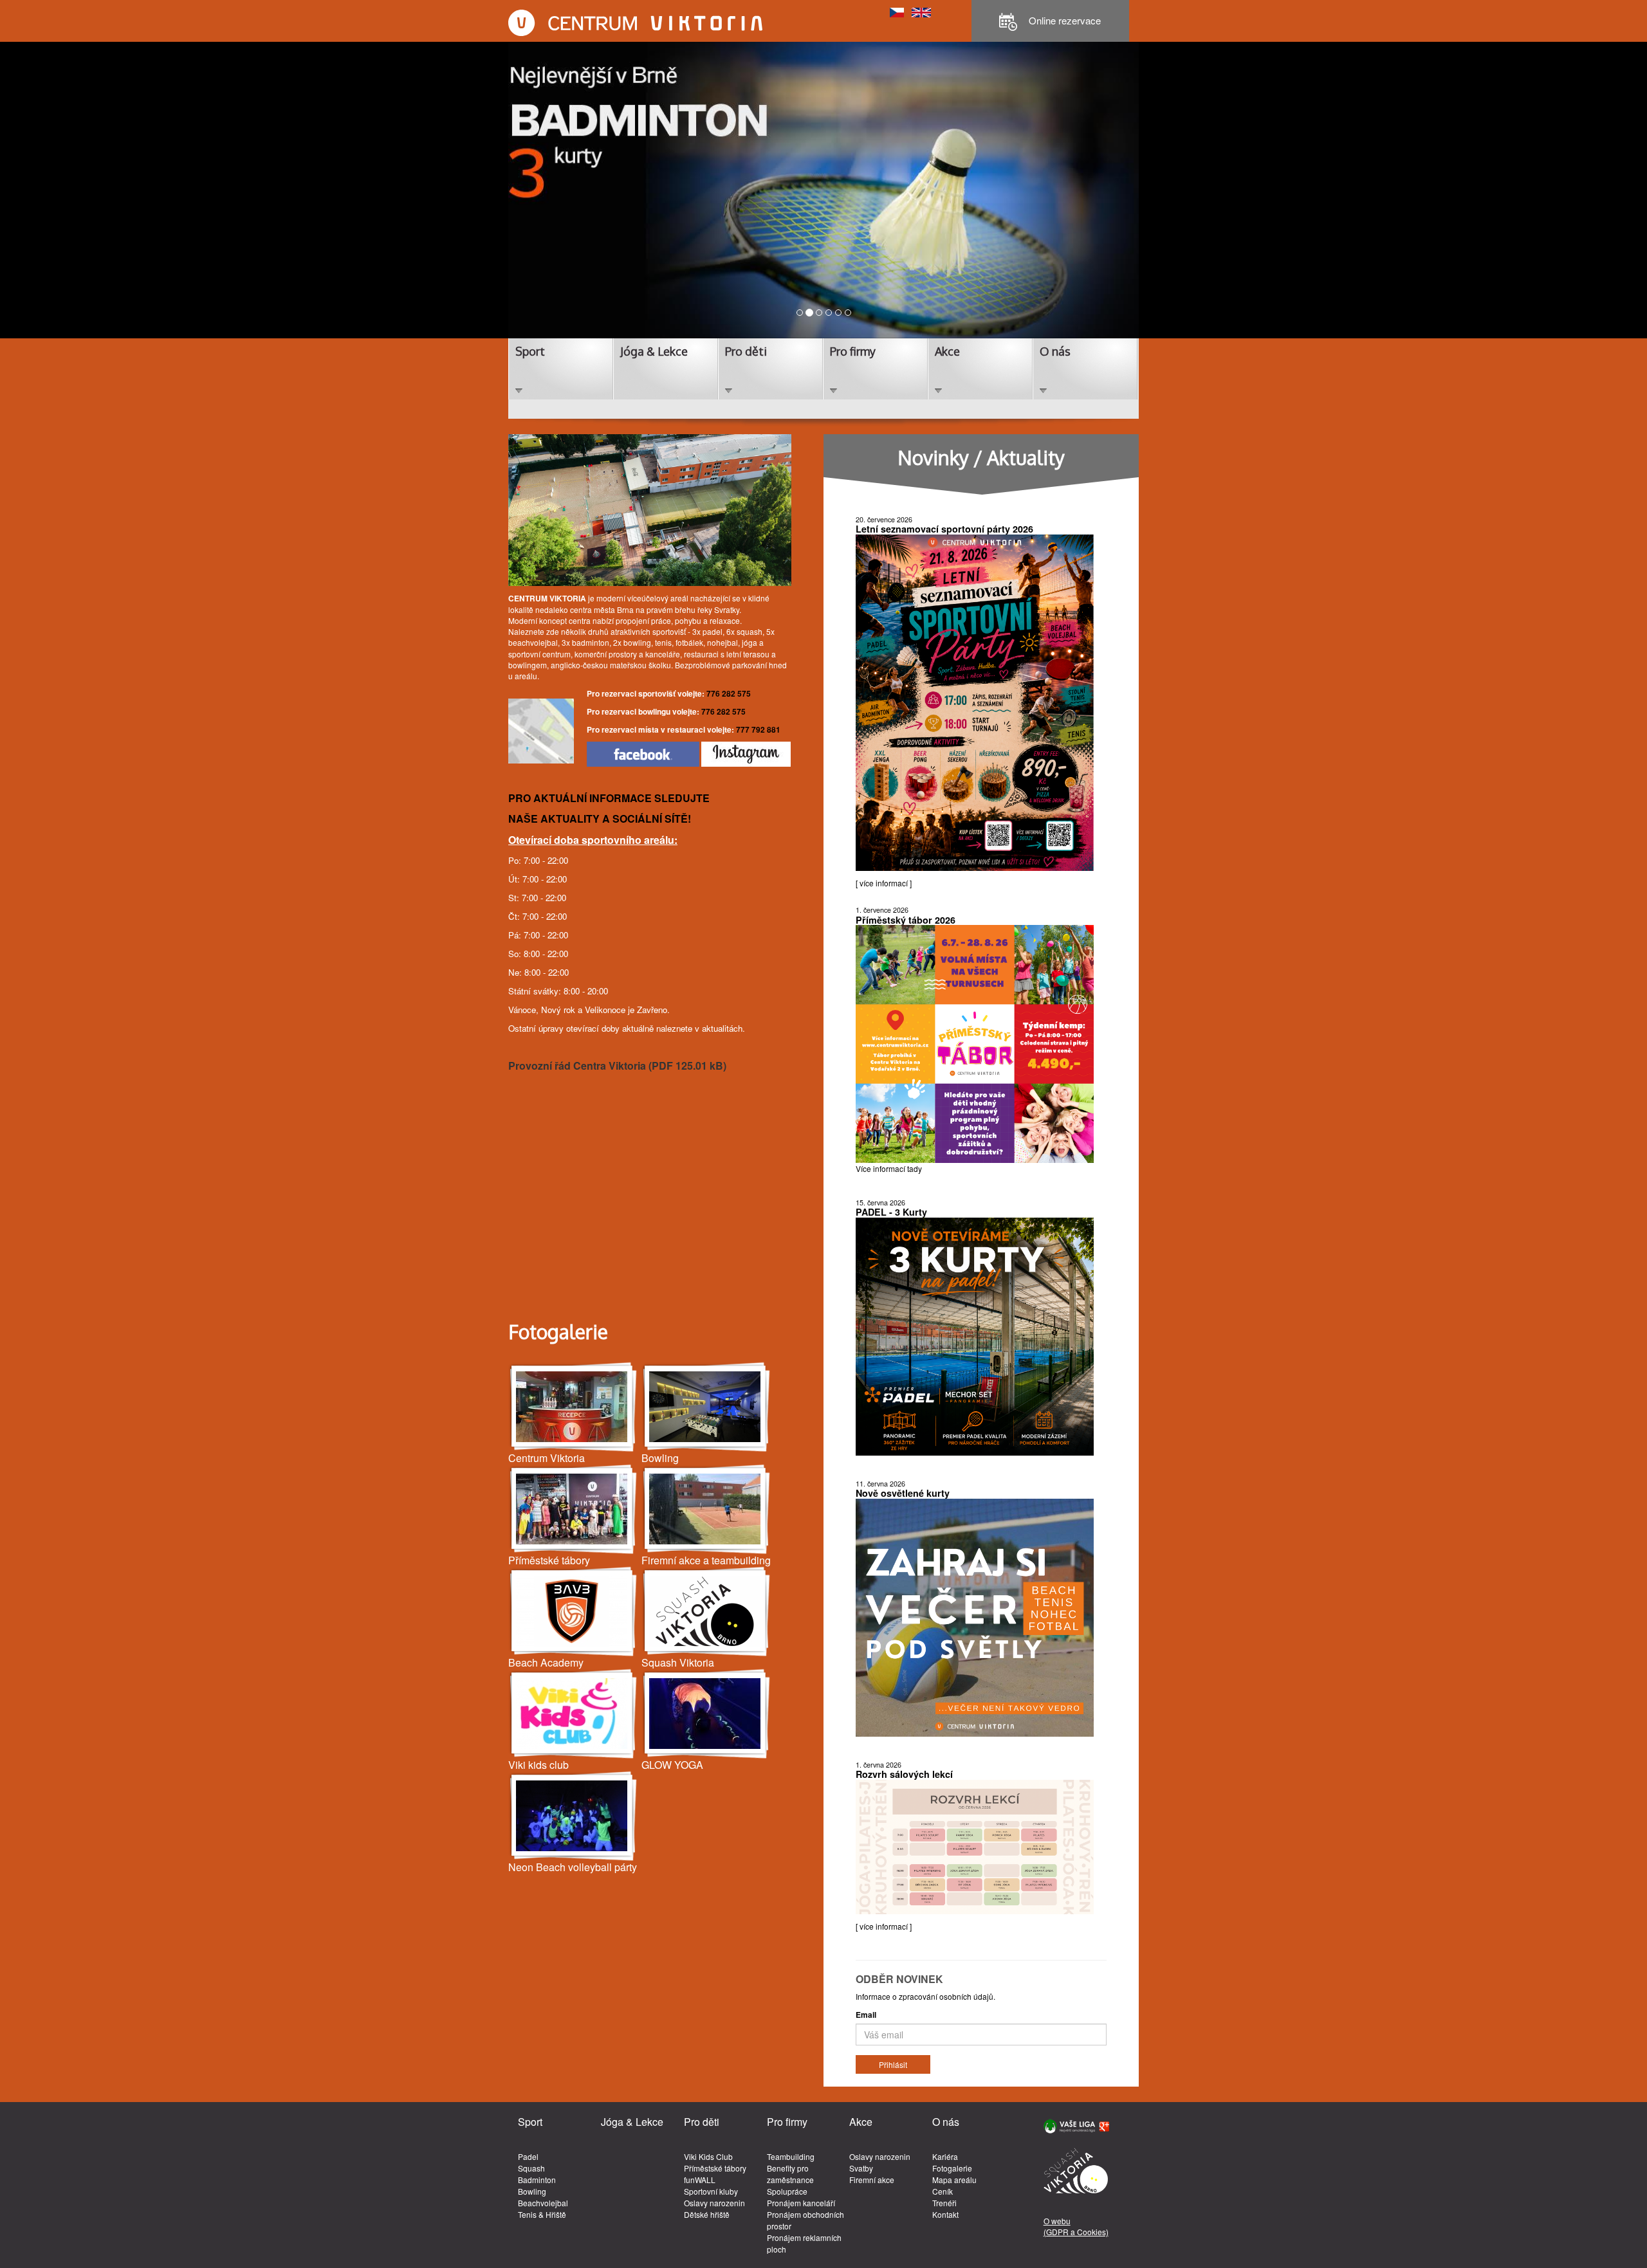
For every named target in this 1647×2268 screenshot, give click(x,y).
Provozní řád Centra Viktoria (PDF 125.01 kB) (617, 1065)
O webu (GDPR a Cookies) (1076, 2226)
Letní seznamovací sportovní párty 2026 (944, 529)
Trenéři (944, 2203)
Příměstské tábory (715, 2168)
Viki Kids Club (708, 2156)
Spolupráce (787, 2191)
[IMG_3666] (706, 1714)
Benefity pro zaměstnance (790, 2174)
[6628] (706, 1612)
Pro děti (746, 351)
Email (866, 2015)
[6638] (573, 1612)
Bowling (532, 2191)
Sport (530, 351)
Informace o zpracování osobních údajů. (925, 1996)
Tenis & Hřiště (542, 2214)
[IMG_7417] (706, 1407)
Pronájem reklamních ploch (804, 2243)
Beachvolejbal (543, 2203)
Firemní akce (872, 2180)
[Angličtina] (921, 11)
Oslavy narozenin (714, 2203)
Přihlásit (893, 2064)
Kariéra (945, 2156)
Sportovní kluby (711, 2191)
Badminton (537, 2180)
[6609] (573, 1816)
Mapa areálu (954, 2180)
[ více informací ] (884, 883)
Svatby (861, 2168)
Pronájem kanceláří (801, 2203)
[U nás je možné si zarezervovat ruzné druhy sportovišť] (706, 1509)
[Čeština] (897, 11)
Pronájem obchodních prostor (805, 2220)
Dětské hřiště (707, 2214)
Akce (947, 351)
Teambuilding (791, 2156)
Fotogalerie (952, 2168)
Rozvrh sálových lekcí (904, 1774)
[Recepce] (573, 1407)
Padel (528, 2156)
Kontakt (945, 2214)
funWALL (700, 2180)
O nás (1055, 351)
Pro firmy (853, 351)
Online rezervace (1063, 20)
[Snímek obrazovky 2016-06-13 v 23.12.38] (573, 1714)
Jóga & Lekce (654, 351)
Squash (531, 2168)
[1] (573, 1509)
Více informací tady (889, 1168)
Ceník (943, 2191)
